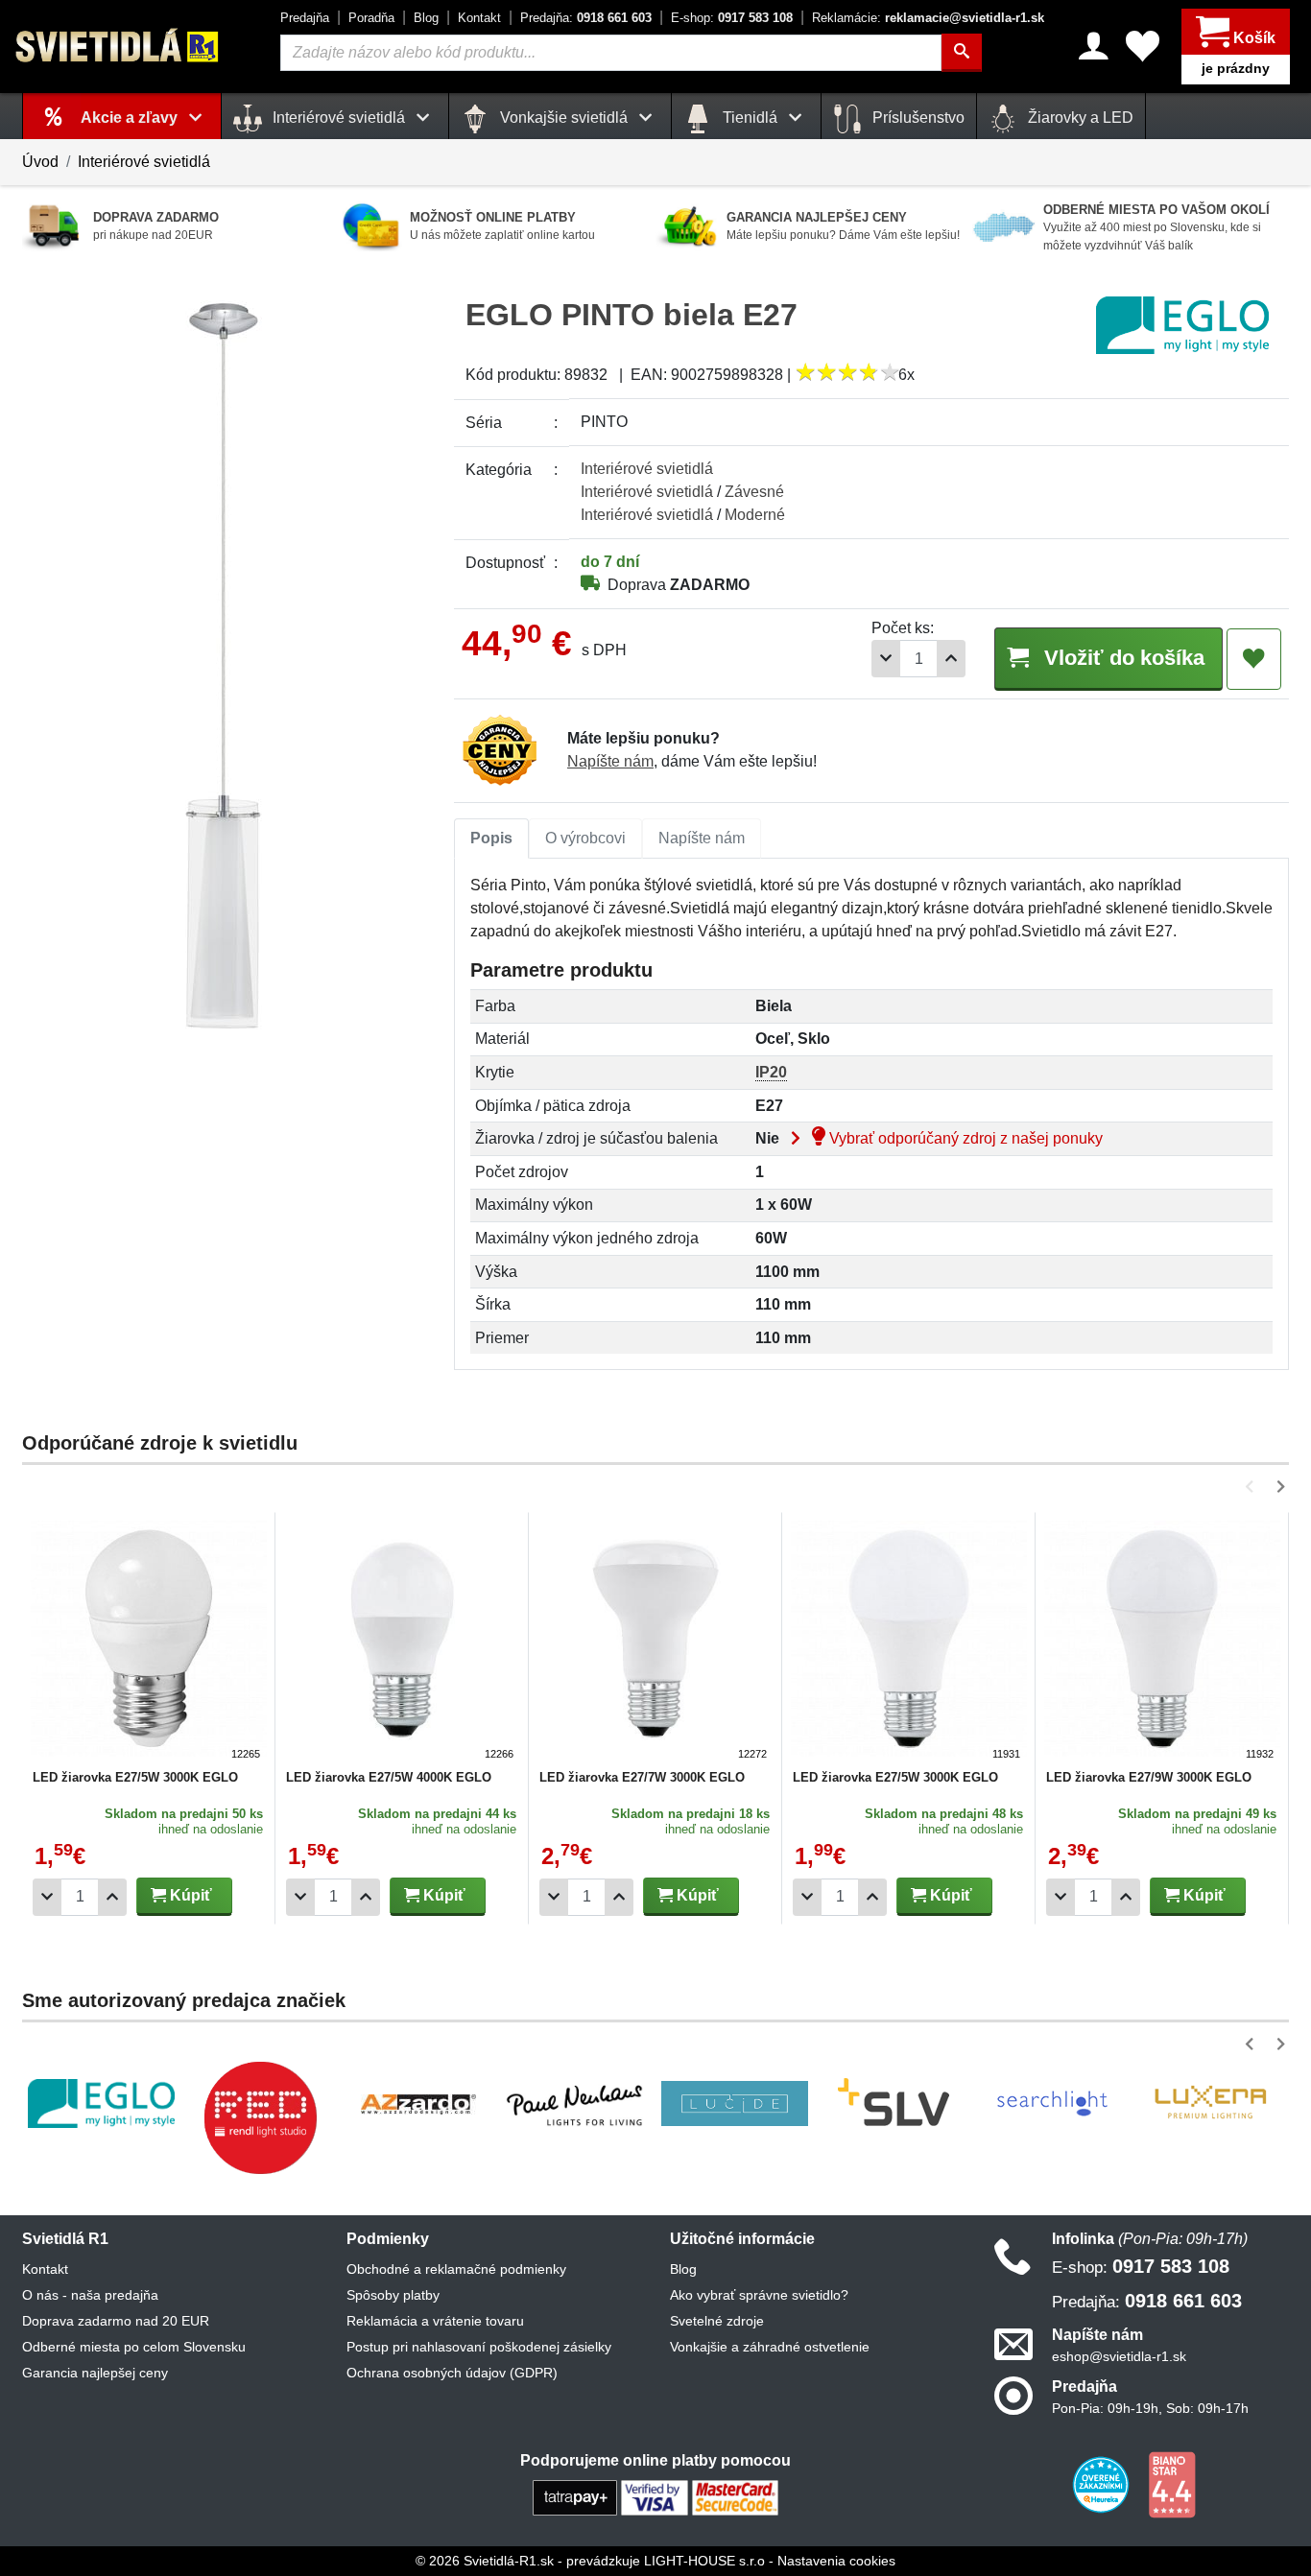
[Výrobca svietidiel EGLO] (101, 2103)
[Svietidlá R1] (118, 46)
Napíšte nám (610, 761)
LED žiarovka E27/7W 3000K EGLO (642, 1777)
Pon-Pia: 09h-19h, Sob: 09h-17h (1150, 2408)
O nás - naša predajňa (90, 2295)
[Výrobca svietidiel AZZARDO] (418, 2103)
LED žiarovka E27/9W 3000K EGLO (1149, 1777)
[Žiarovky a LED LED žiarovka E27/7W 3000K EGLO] (655, 1642)
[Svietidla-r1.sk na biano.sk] (1172, 2484)
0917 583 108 (732, 18)
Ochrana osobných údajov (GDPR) (452, 2373)
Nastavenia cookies (836, 2561)
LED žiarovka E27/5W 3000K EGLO (135, 1777)
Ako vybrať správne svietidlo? (759, 2295)
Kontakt (479, 18)
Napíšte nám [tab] (702, 838)
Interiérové (647, 469)
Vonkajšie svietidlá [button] (564, 118)
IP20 (771, 1072)
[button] (1253, 1487)
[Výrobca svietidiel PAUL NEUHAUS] (576, 2103)
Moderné (755, 515)
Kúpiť (189, 1895)
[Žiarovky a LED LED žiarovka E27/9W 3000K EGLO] (1162, 1642)
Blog (426, 18)
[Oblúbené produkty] (1143, 46)
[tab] (491, 839)
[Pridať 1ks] (951, 659)
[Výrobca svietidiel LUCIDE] (735, 2104)
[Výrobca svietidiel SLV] (894, 2103)
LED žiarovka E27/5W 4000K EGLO (389, 1777)
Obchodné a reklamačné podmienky (456, 2269)
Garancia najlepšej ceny (95, 2373)
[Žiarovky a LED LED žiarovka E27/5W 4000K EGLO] (402, 1642)
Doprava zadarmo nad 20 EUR (116, 2321)
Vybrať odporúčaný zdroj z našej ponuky (964, 1138)
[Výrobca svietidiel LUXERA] (1210, 2103)
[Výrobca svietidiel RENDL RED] (260, 2117)
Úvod (40, 162)
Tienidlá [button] (750, 118)
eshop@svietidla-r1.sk (1119, 2356)
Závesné (754, 492)
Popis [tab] (491, 838)
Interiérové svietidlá (144, 162)
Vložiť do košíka (1121, 658)
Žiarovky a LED (1079, 118)
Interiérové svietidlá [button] (339, 118)
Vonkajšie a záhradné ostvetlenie (770, 2347)
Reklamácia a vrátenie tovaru (435, 2321)
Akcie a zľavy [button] (131, 118)
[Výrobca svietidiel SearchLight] (1052, 2103)
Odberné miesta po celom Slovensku (134, 2347)
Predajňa (305, 18)
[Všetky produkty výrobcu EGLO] (1182, 325)
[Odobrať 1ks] (886, 659)
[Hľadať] (962, 53)
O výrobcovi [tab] (585, 838)
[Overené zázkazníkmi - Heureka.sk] (1103, 2484)
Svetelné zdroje (717, 2321)
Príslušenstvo (917, 118)
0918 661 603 (586, 18)
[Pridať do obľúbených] (1254, 659)
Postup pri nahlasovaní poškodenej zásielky (479, 2347)
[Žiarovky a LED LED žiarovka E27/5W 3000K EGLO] (149, 1642)
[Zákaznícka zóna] (1094, 46)
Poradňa (371, 18)
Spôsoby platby (393, 2295)
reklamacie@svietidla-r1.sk (928, 18)
